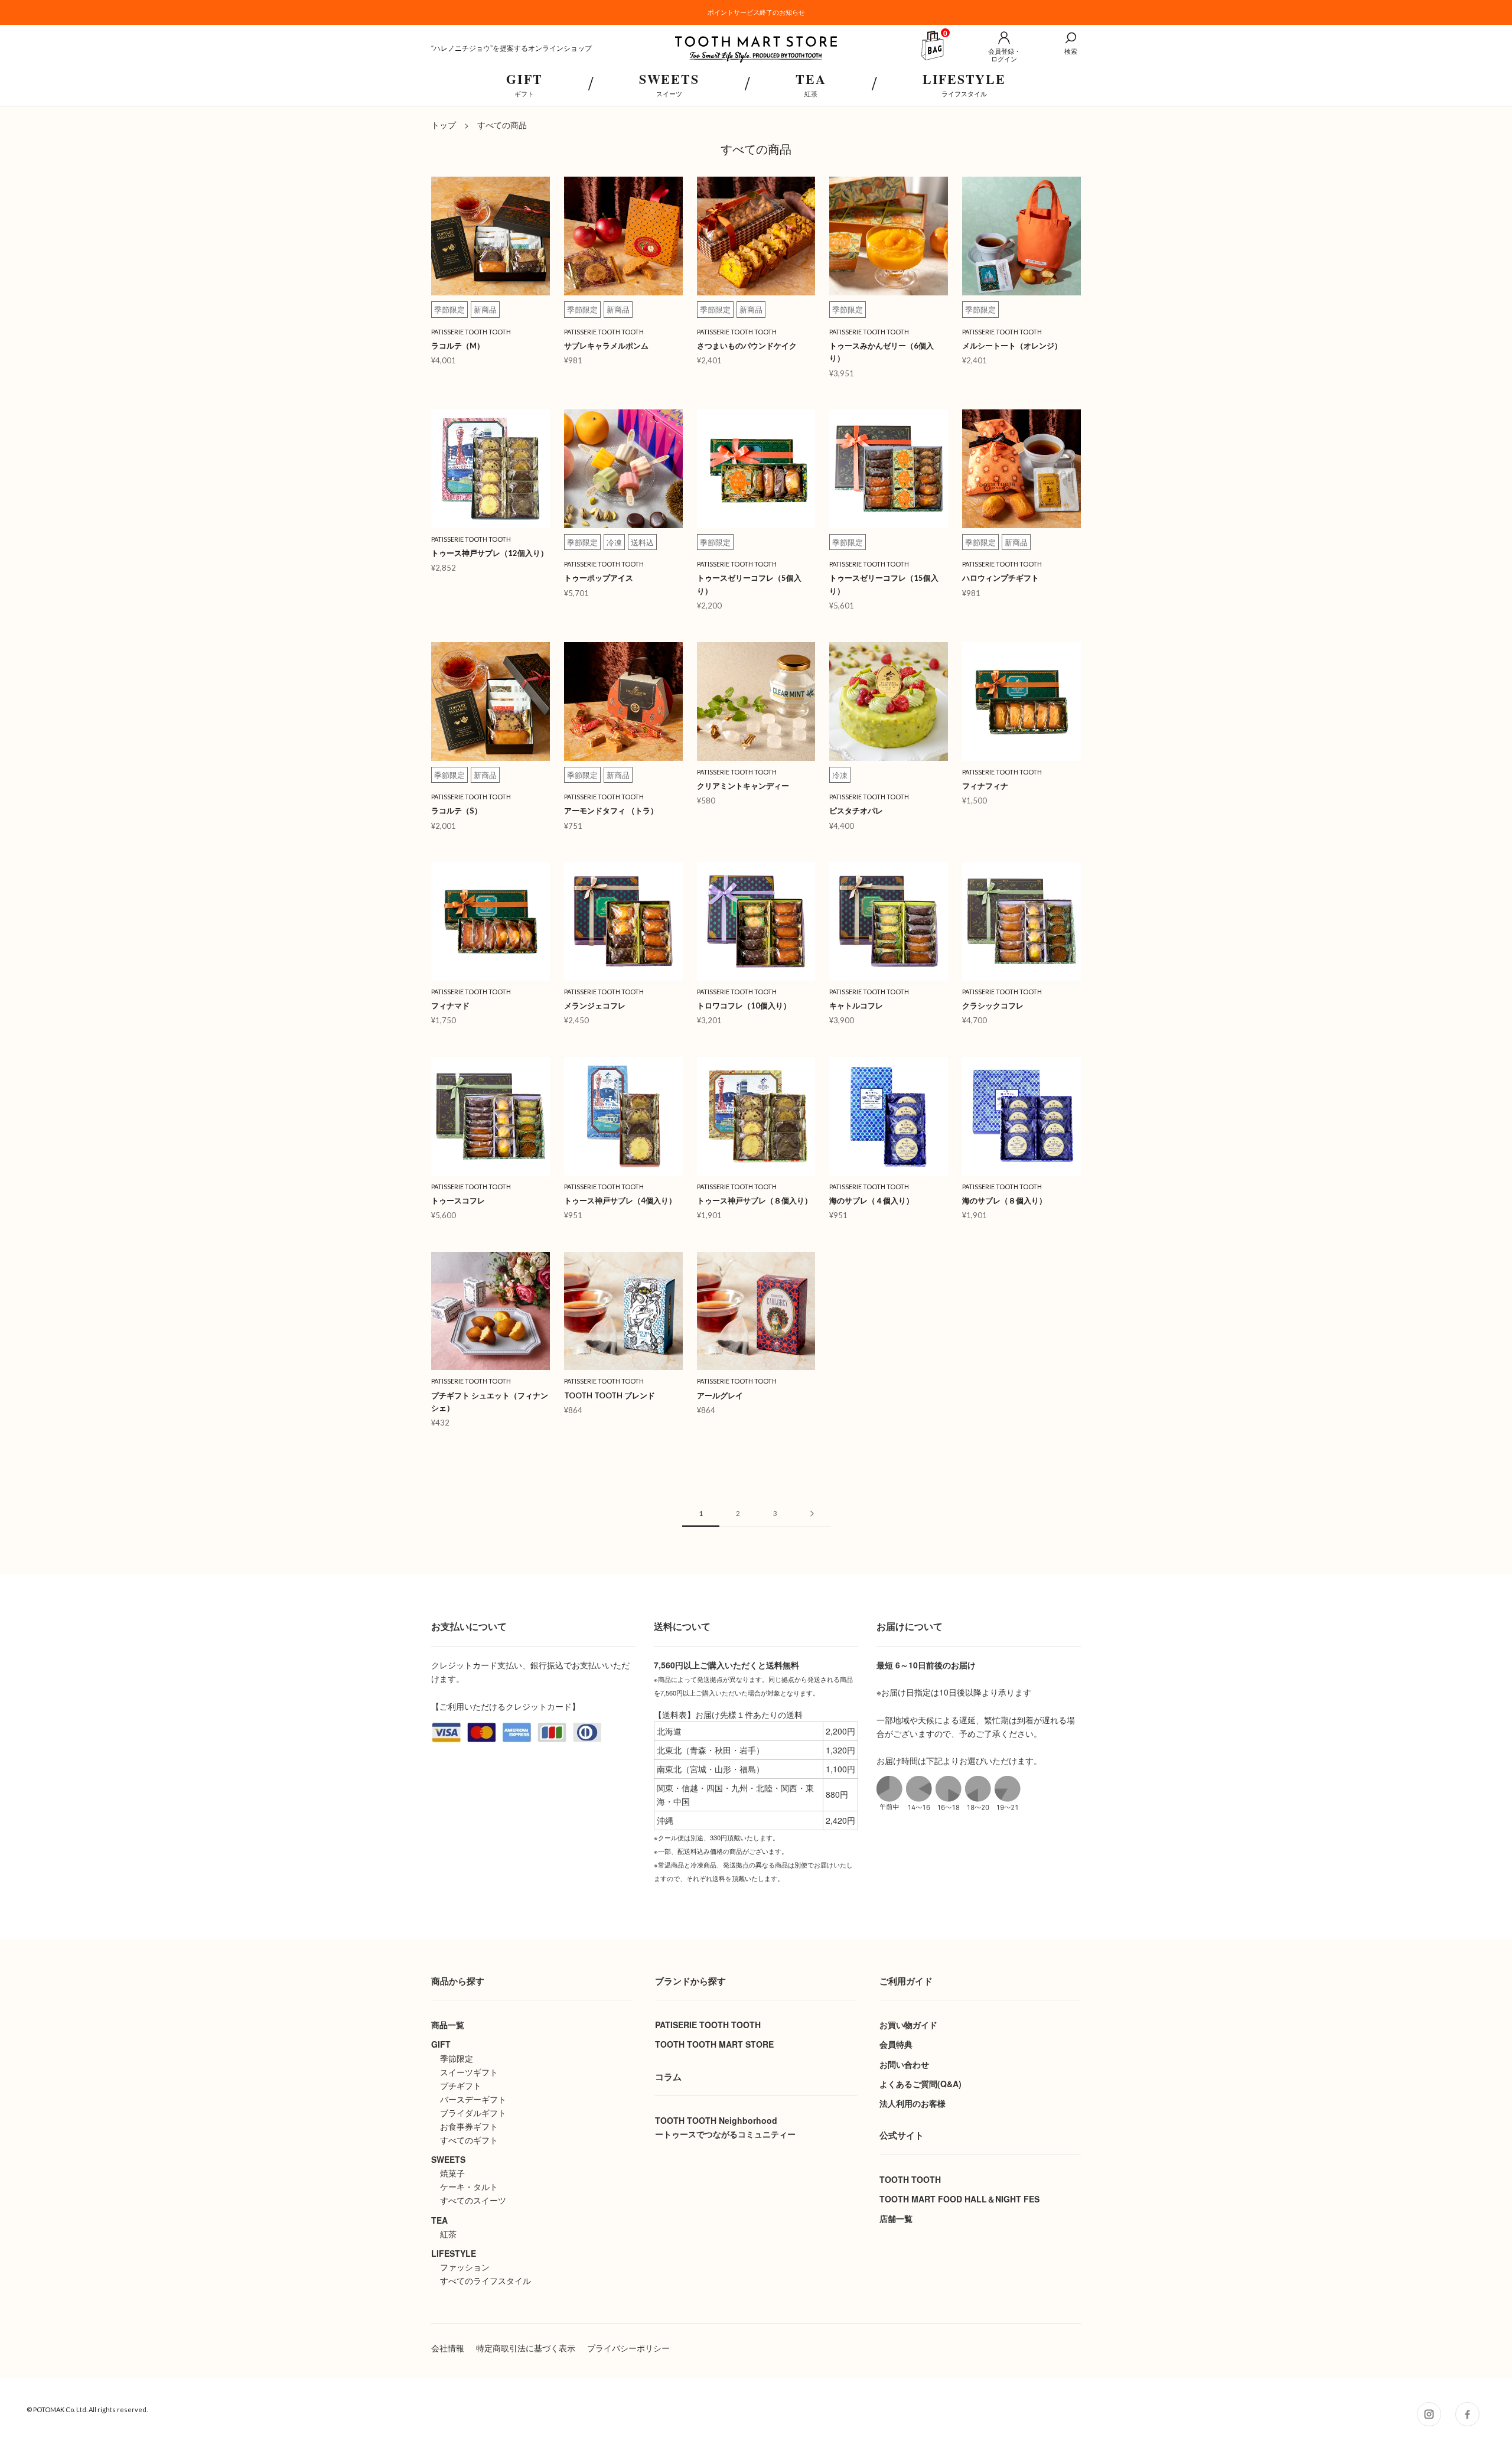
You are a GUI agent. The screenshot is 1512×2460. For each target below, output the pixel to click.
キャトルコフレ (856, 1006)
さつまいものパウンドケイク (747, 346)
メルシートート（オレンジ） (1012, 346)
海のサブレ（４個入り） (871, 1200)
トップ (444, 125)
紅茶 (448, 2234)
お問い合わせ (904, 2064)
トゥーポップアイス (599, 578)
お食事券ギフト (469, 2126)
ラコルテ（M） (458, 346)
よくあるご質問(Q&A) (920, 2084)
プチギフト (461, 2085)
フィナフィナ (985, 786)
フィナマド (450, 1006)
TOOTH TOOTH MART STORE (714, 2044)
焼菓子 (452, 2173)
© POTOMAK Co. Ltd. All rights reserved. (87, 2409)
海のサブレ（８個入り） (1004, 1200)
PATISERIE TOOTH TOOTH (708, 2025)
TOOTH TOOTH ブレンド (610, 1395)
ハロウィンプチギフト (1001, 578)
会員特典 (896, 2044)
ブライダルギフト (473, 2113)
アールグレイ (720, 1395)
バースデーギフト (473, 2099)
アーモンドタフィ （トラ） (611, 811)
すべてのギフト (469, 2140)
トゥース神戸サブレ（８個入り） (755, 1200)
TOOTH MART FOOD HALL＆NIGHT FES (959, 2199)
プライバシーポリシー (628, 2348)
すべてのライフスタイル (485, 2280)
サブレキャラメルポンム (606, 346)
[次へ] (812, 1514)
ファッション (465, 2267)
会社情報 (448, 2348)
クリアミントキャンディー (743, 786)
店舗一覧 (896, 2218)
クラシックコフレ (993, 1006)
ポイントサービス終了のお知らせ (756, 12)
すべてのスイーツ (473, 2200)
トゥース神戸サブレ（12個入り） (490, 553)
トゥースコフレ (458, 1200)
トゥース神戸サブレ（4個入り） (620, 1200)
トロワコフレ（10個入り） (744, 1006)
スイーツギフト (469, 2072)
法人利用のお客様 (913, 2103)
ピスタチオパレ (860, 811)
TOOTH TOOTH (910, 2179)
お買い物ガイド (908, 2025)
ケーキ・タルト (469, 2186)
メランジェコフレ (595, 1006)
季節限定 (457, 2058)
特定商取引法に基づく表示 (526, 2348)
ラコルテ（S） (457, 811)
